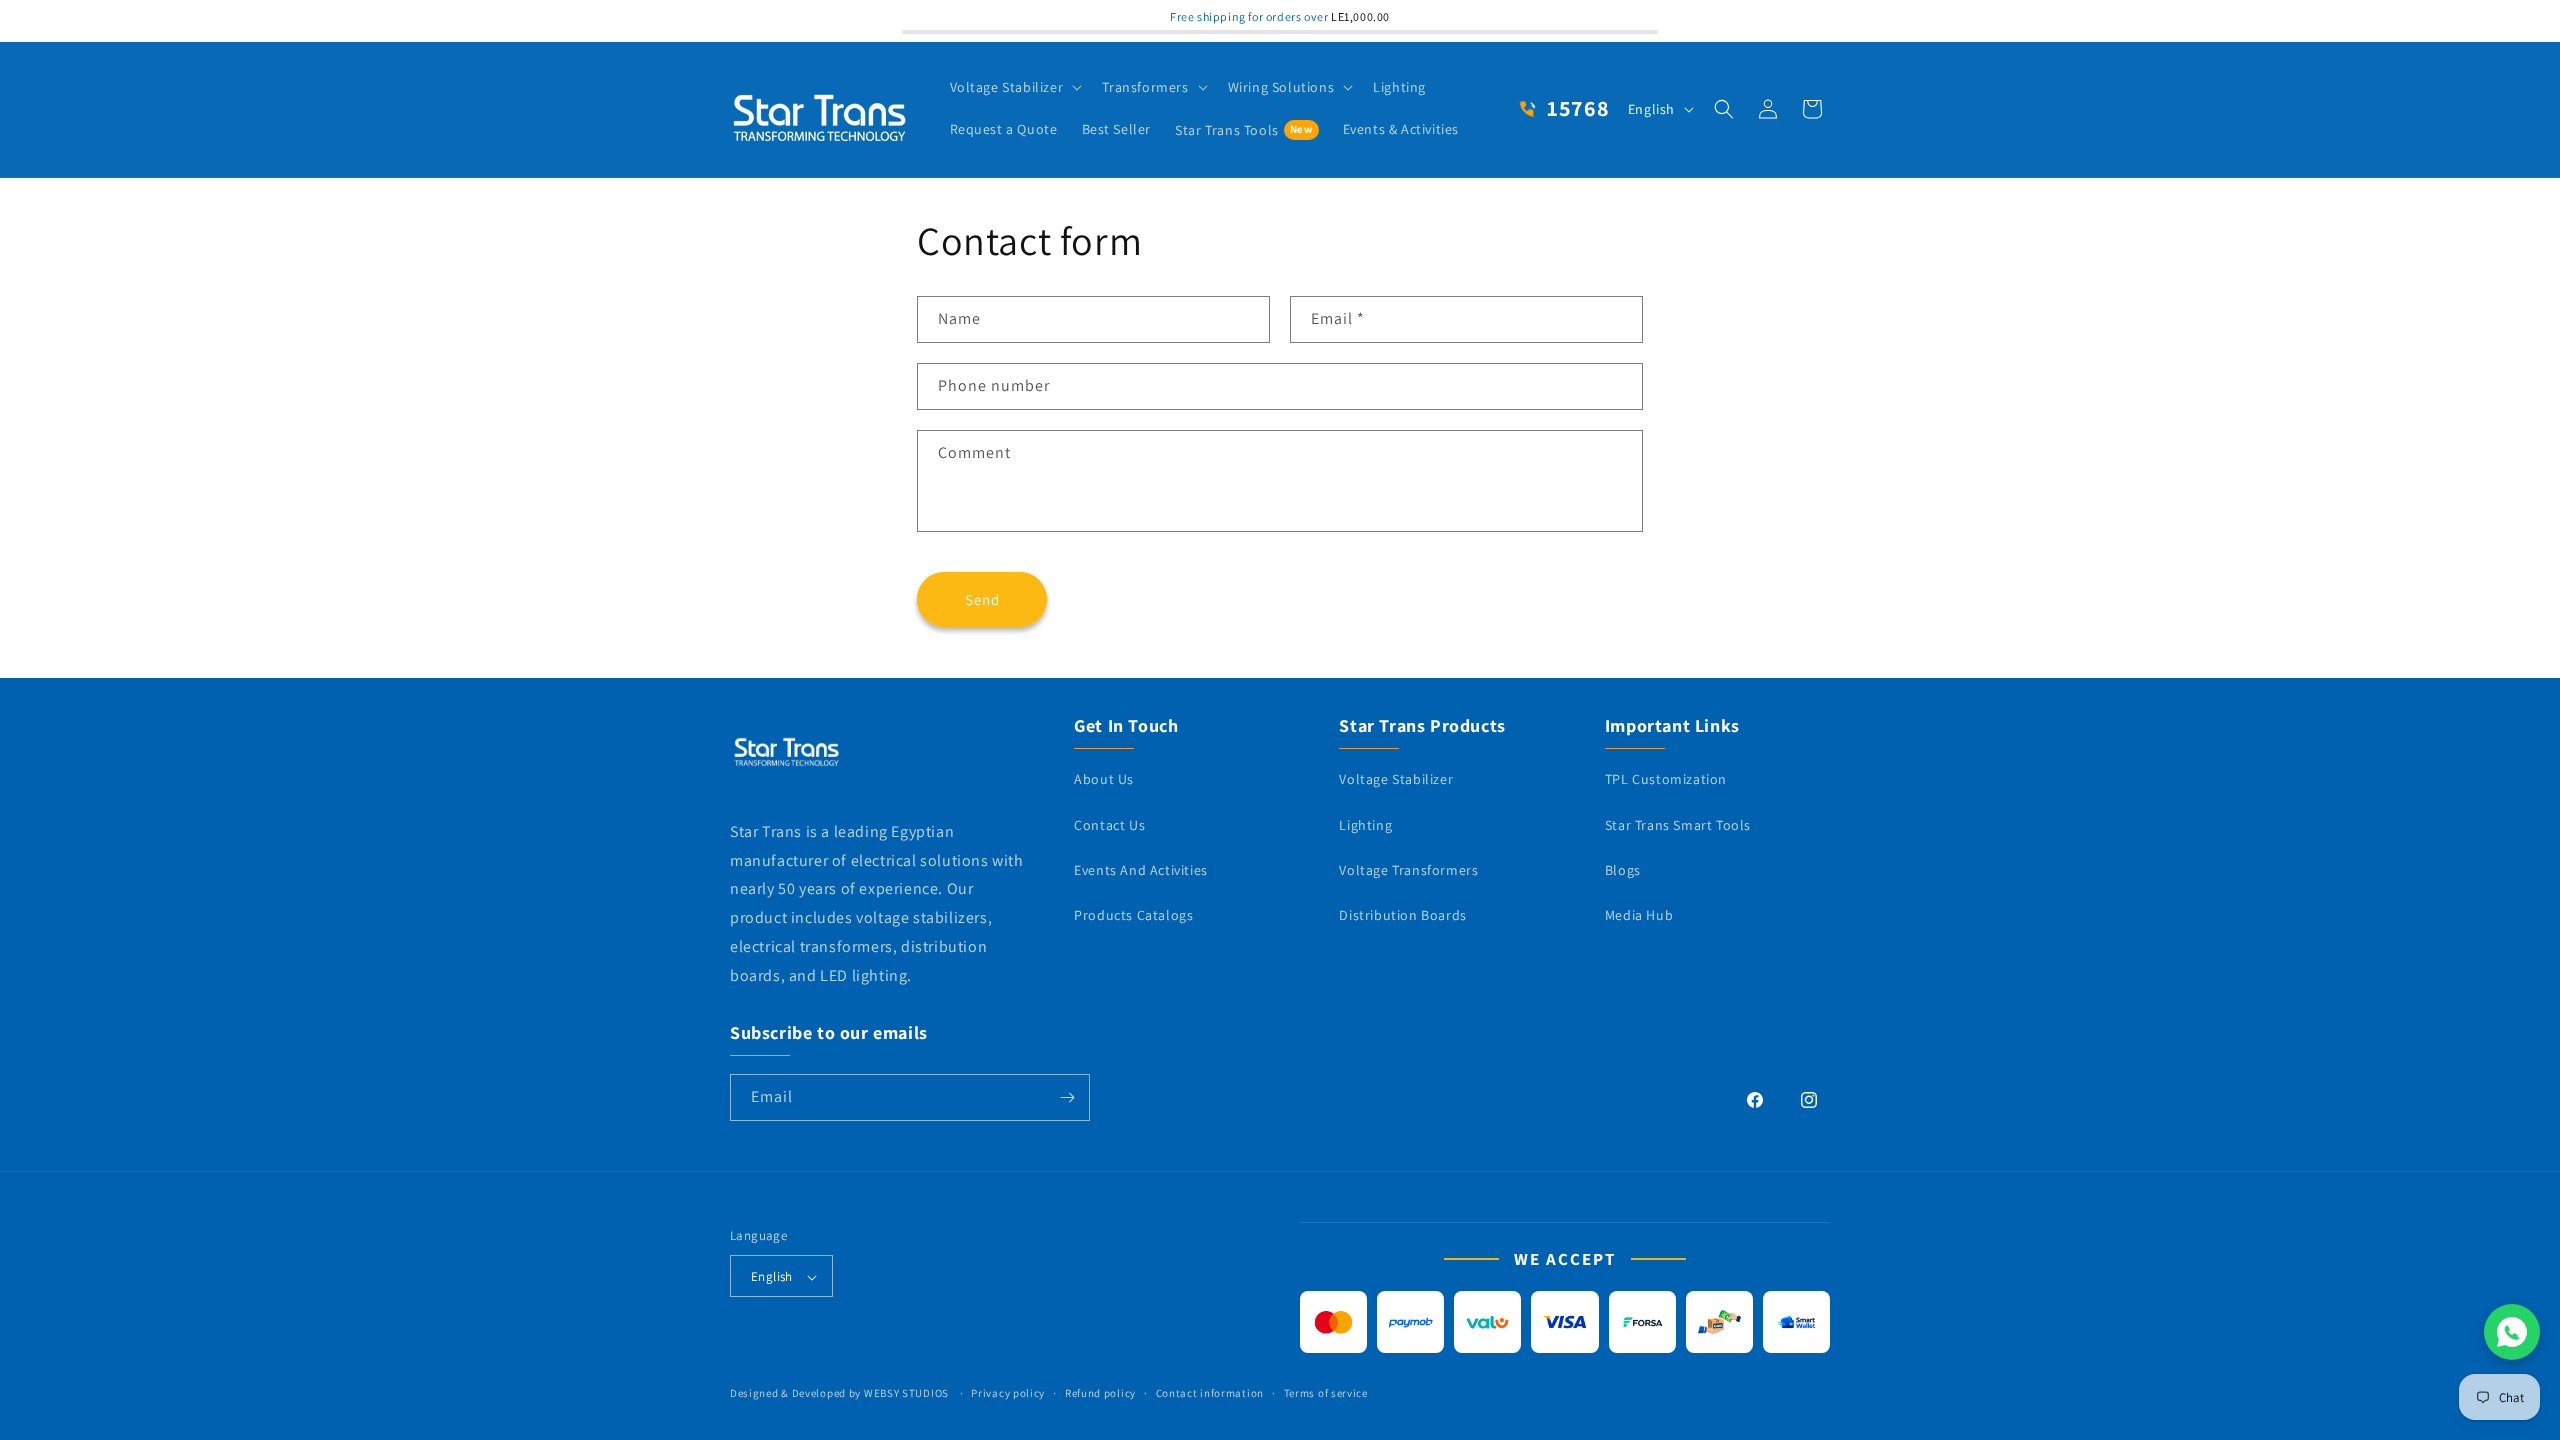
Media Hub (1639, 915)
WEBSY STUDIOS (908, 1394)
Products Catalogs (1133, 915)
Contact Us (1109, 825)
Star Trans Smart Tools (1678, 825)
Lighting (1365, 825)
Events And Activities (1141, 870)
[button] (1014, 87)
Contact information (1210, 1393)
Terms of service (1326, 1393)
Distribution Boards (1402, 915)
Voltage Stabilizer (1396, 780)
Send (982, 598)
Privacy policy (1008, 1393)
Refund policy (1100, 1393)
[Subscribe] (1067, 1097)
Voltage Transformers (1408, 870)
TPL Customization (1666, 780)
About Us (1104, 780)
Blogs (1623, 870)
